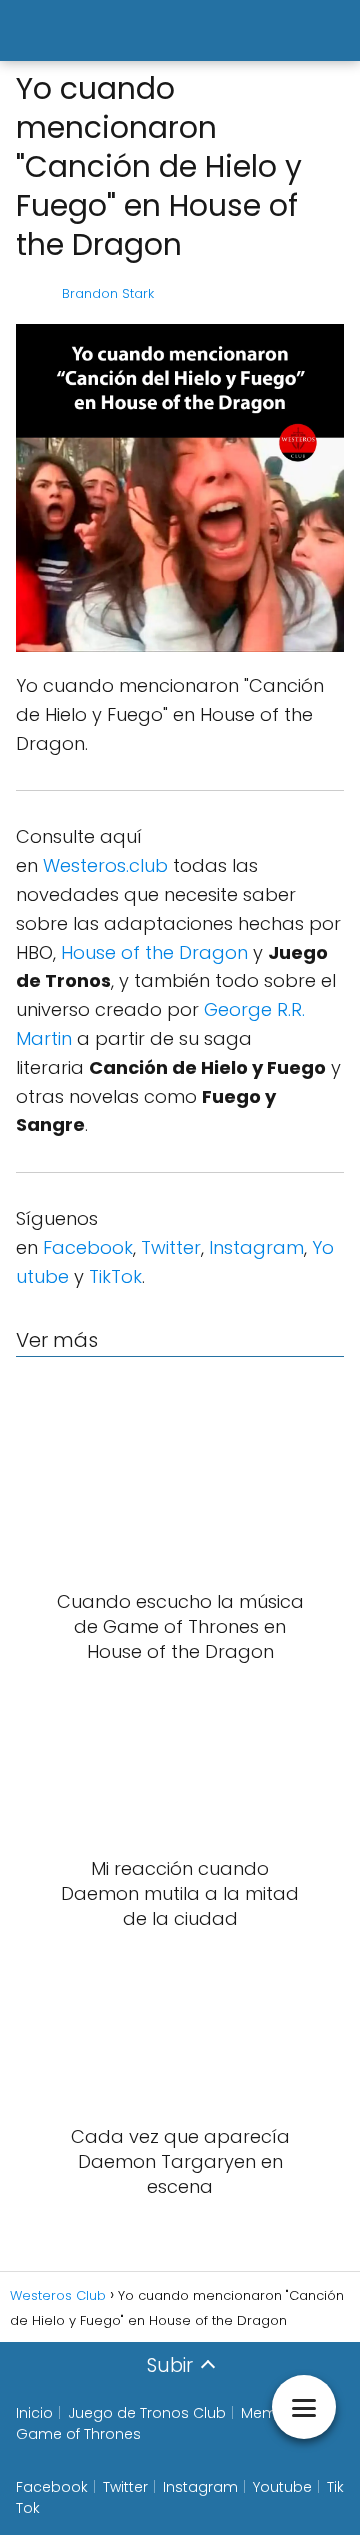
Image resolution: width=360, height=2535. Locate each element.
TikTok (115, 1276)
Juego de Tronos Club (147, 2413)
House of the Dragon (154, 952)
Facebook (88, 1247)
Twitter (171, 1247)
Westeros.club (105, 865)
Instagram (256, 1247)
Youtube (282, 2487)
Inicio (34, 2413)
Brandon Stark (108, 293)
